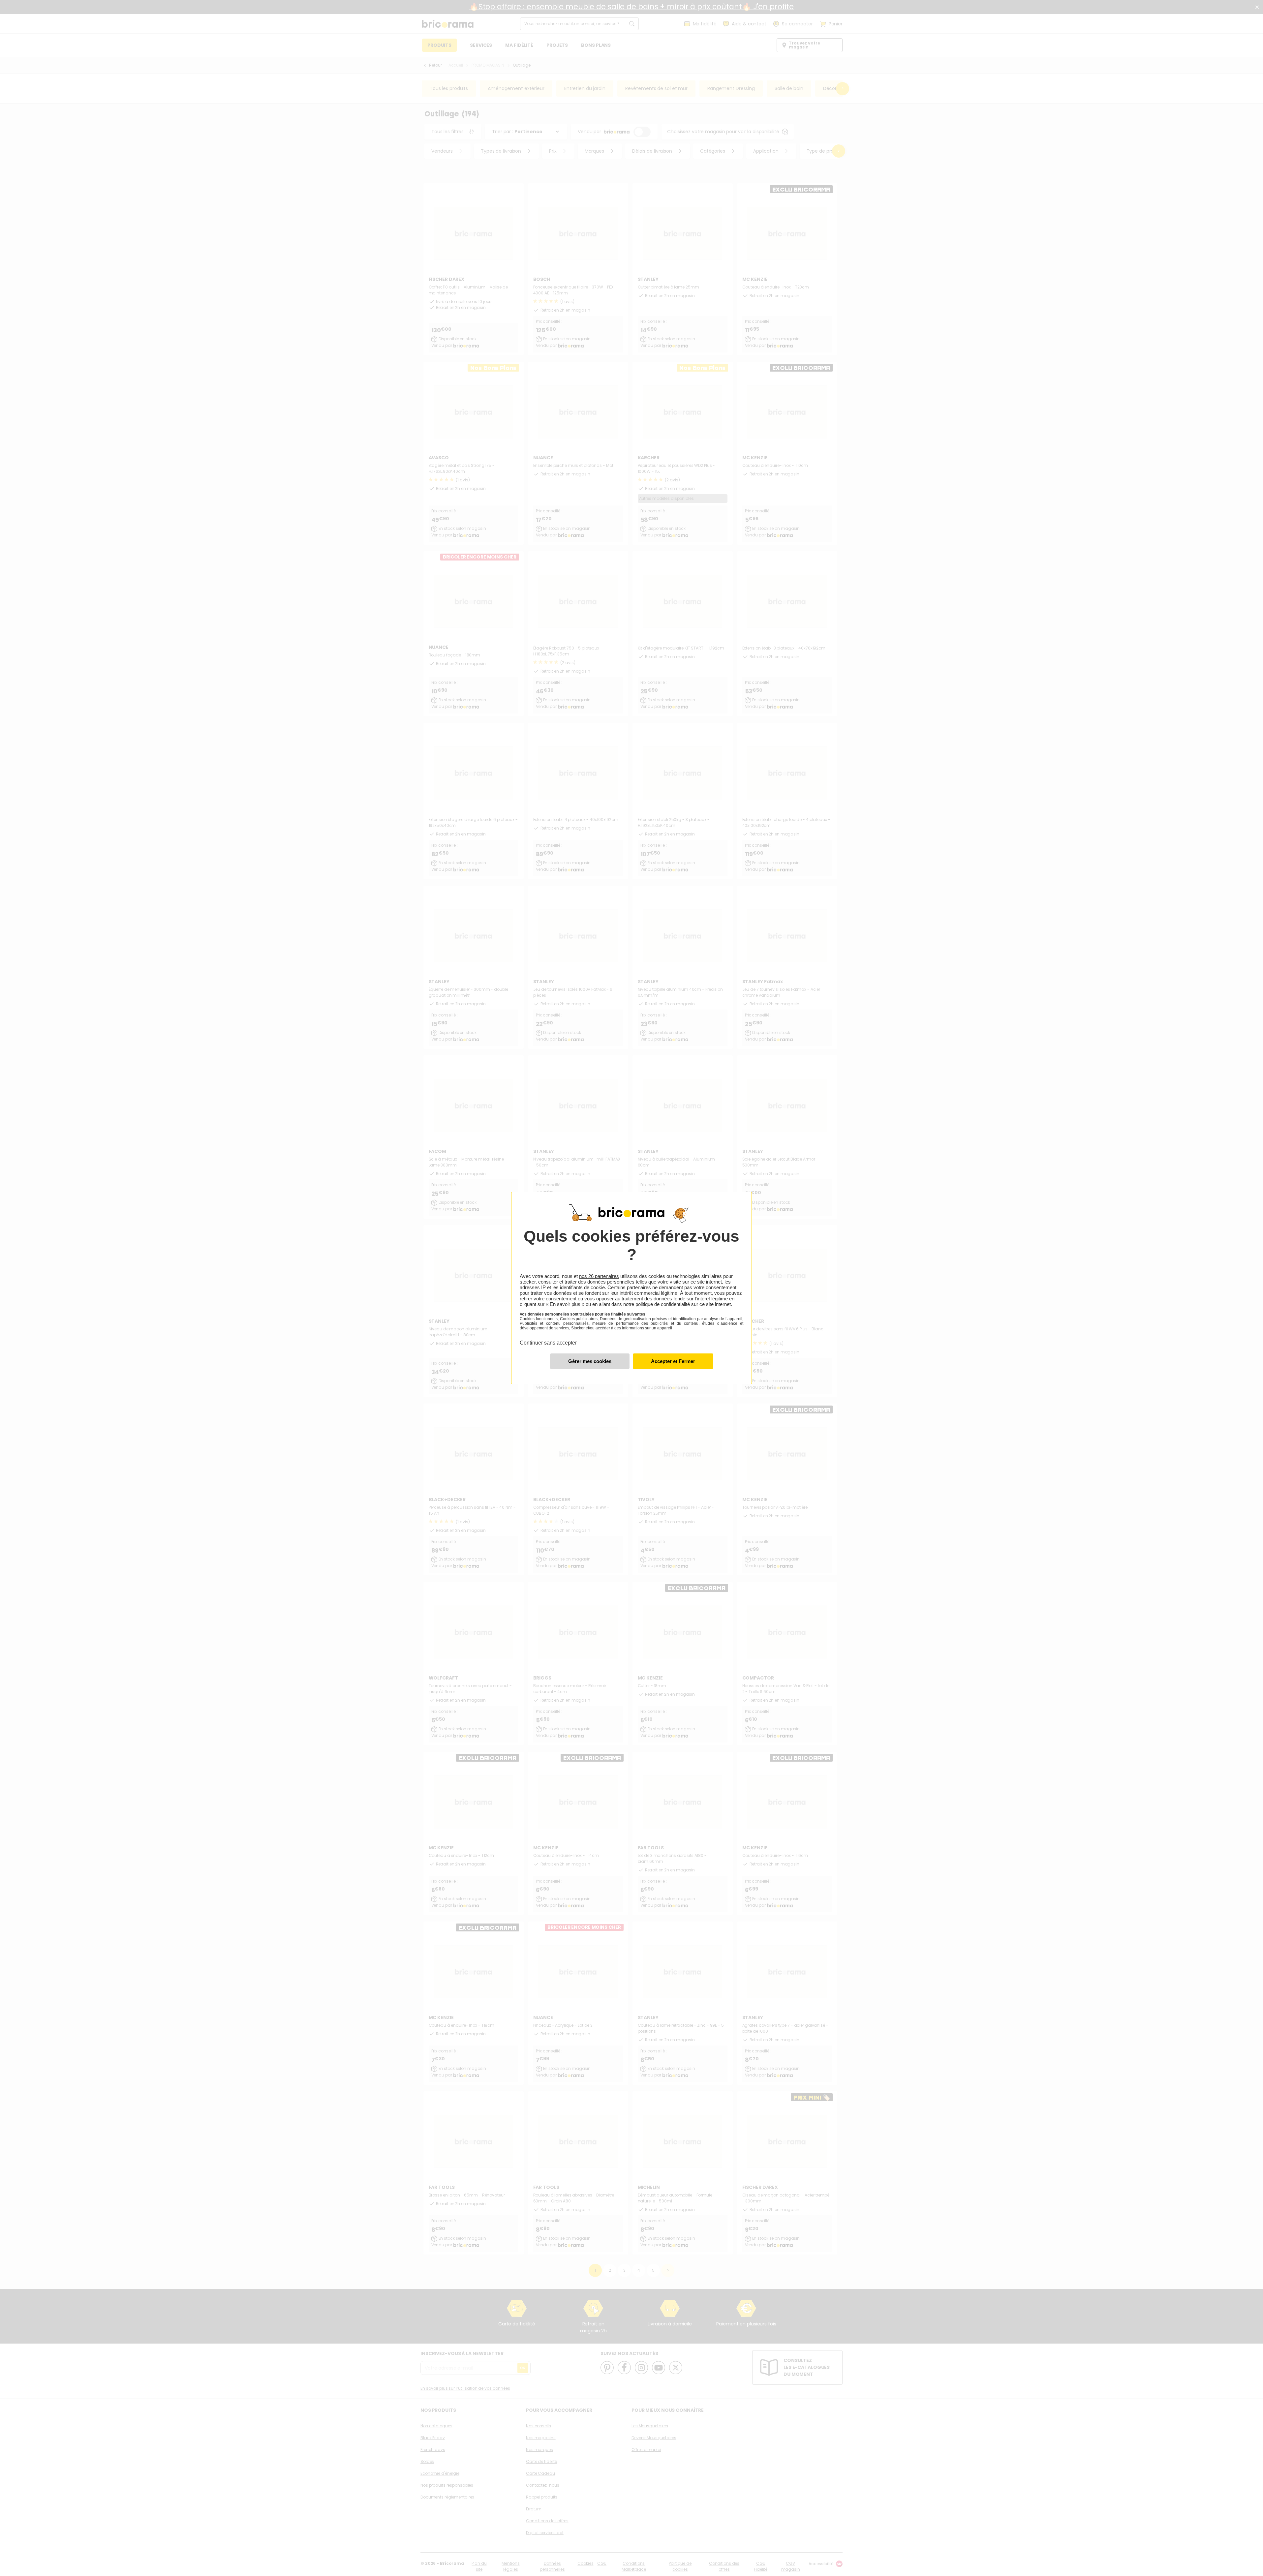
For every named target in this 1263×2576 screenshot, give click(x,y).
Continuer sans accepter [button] (548, 1339)
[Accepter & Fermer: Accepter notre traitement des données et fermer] (673, 1361)
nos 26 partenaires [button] (599, 1276)
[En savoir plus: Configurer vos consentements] (590, 1361)
